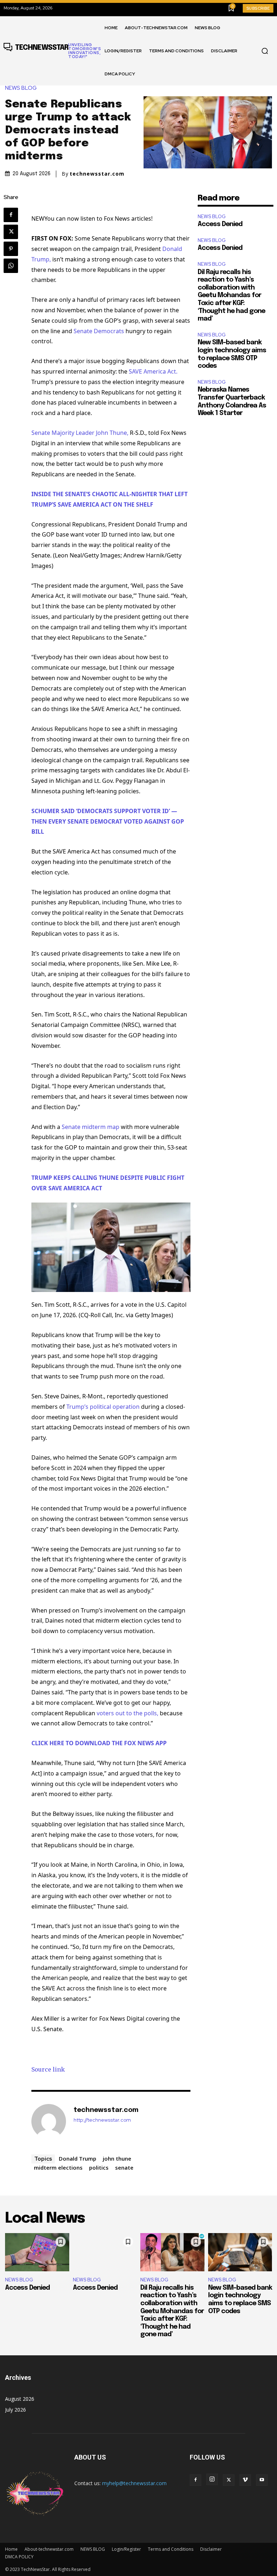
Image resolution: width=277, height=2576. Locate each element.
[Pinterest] (11, 249)
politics (99, 2167)
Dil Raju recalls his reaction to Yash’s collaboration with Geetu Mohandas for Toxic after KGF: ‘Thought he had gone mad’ (231, 296)
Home (11, 2549)
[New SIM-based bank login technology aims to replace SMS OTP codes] (240, 2252)
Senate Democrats (99, 331)
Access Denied (220, 224)
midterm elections (58, 2167)
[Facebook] (11, 215)
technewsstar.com (97, 174)
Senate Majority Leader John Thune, (80, 433)
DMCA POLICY (19, 2557)
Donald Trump (78, 2158)
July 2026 (16, 2410)
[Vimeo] (245, 2480)
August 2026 (20, 2399)
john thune (117, 2158)
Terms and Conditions (171, 2549)
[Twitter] (11, 232)
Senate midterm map (91, 1127)
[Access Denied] (37, 2252)
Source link (48, 2069)
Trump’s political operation (103, 1407)
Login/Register (126, 2549)
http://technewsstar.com (102, 2120)
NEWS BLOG (21, 88)
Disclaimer (211, 2549)
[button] (265, 51)
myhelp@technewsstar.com (134, 2483)
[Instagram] (212, 2479)
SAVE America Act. (153, 371)
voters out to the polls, (127, 1713)
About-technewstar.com (49, 2549)
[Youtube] (262, 2480)
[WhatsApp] (11, 266)
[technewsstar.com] (49, 2121)
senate (124, 2167)
